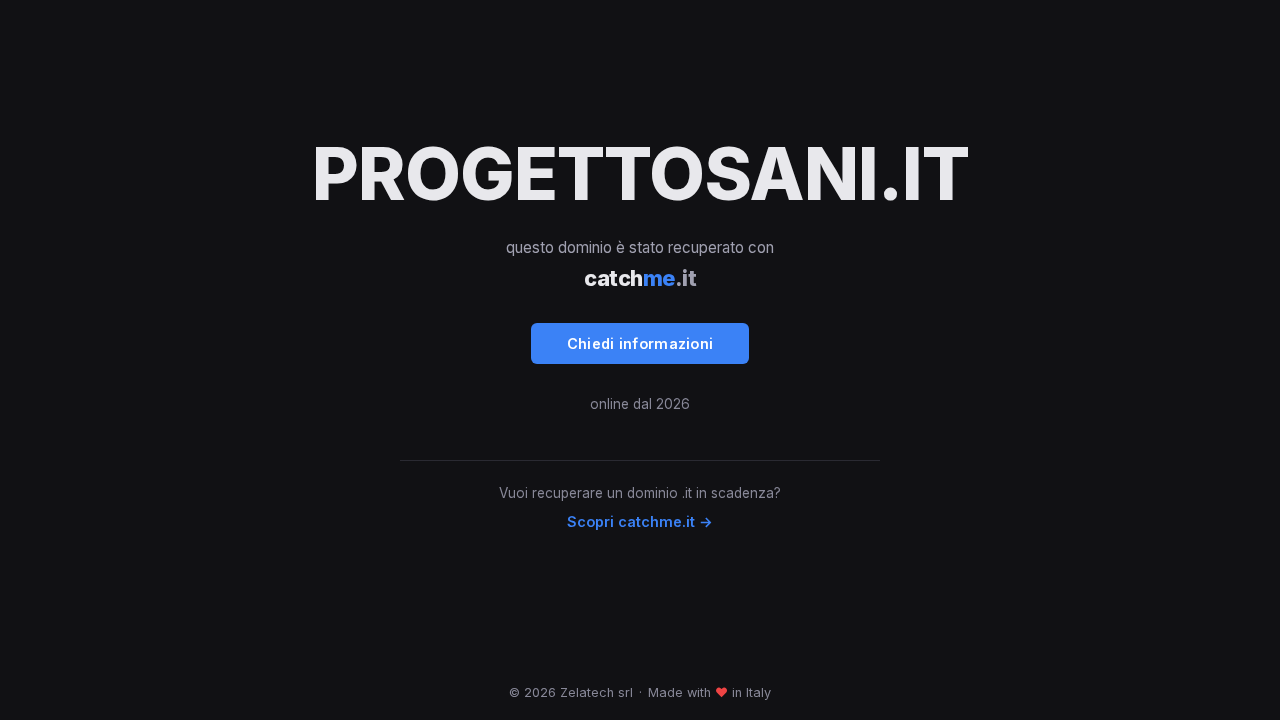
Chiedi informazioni (640, 343)
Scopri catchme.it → (640, 521)
